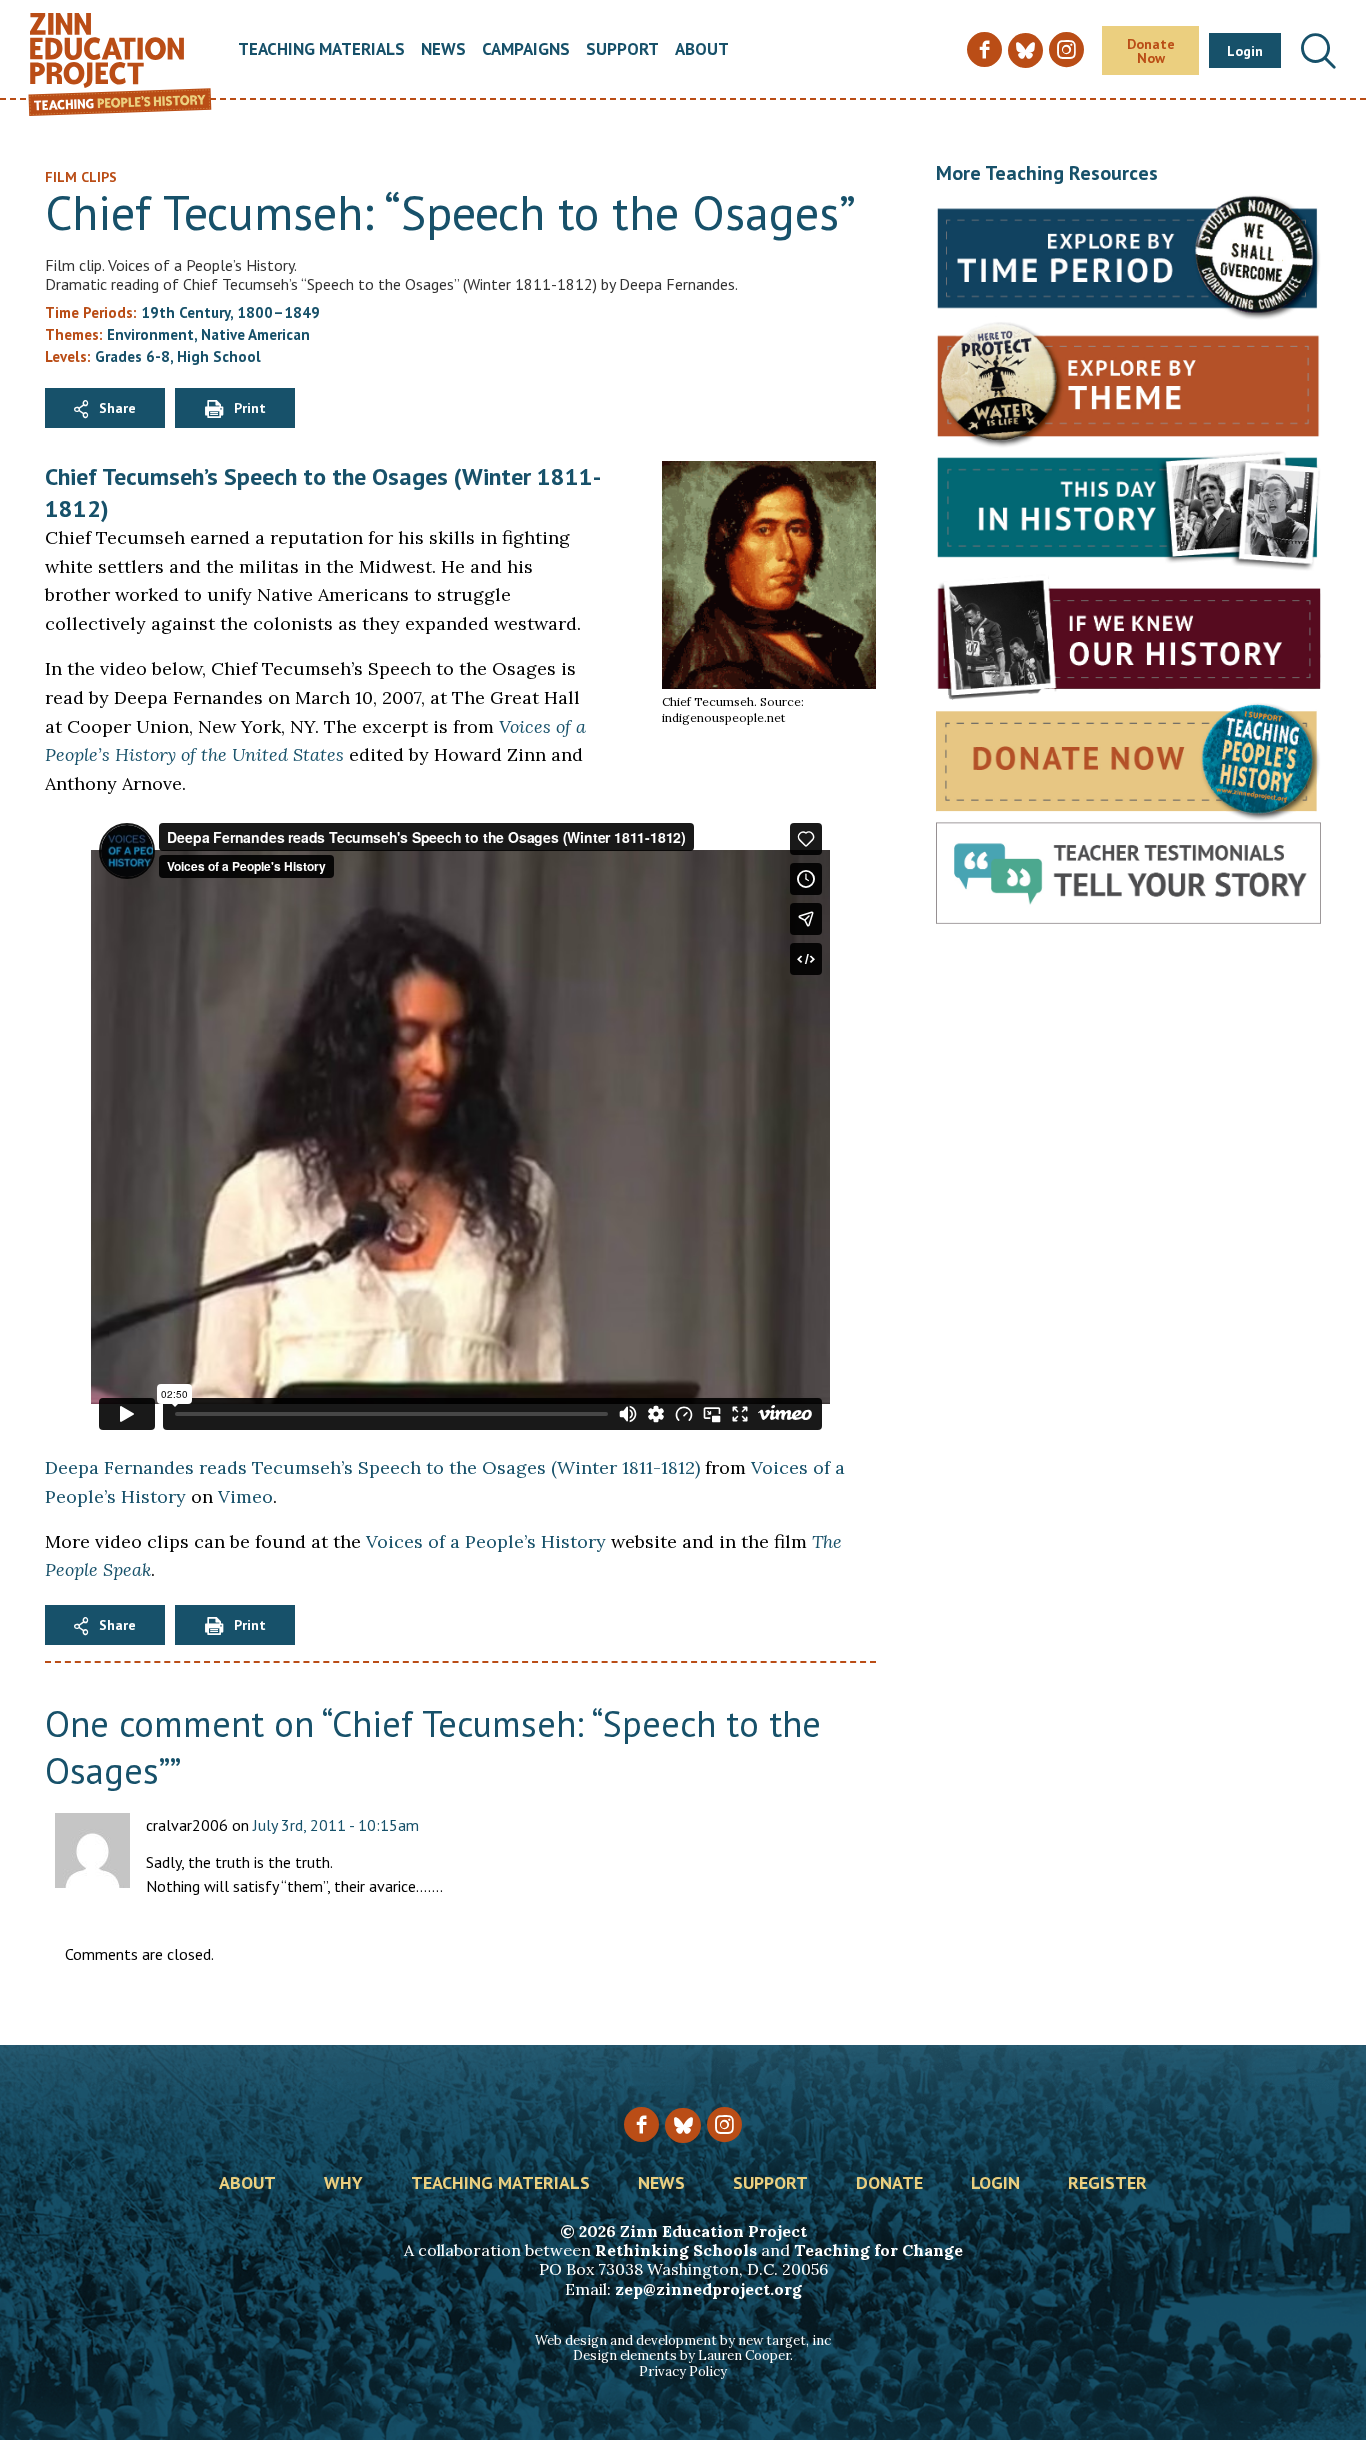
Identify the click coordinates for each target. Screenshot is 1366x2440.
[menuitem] (321, 50)
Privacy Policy (683, 2371)
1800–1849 (278, 312)
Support (622, 50)
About (702, 50)
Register (1107, 2184)
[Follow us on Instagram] (724, 2124)
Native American (255, 334)
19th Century (185, 312)
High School (219, 356)
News (443, 50)
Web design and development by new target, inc (683, 2340)
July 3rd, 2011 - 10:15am (336, 1825)
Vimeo (245, 1496)
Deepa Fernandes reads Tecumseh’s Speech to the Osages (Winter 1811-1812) (372, 1467)
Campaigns (526, 50)
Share (117, 408)
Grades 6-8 (132, 356)
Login (1245, 51)
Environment (150, 334)
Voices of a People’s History (486, 1541)
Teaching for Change (878, 2250)
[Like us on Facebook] (641, 2124)
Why (343, 2184)
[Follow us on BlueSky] (682, 2125)
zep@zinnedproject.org (708, 2289)
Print (250, 408)
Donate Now (1151, 51)
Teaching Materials (321, 50)
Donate (889, 2184)
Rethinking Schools (676, 2250)
